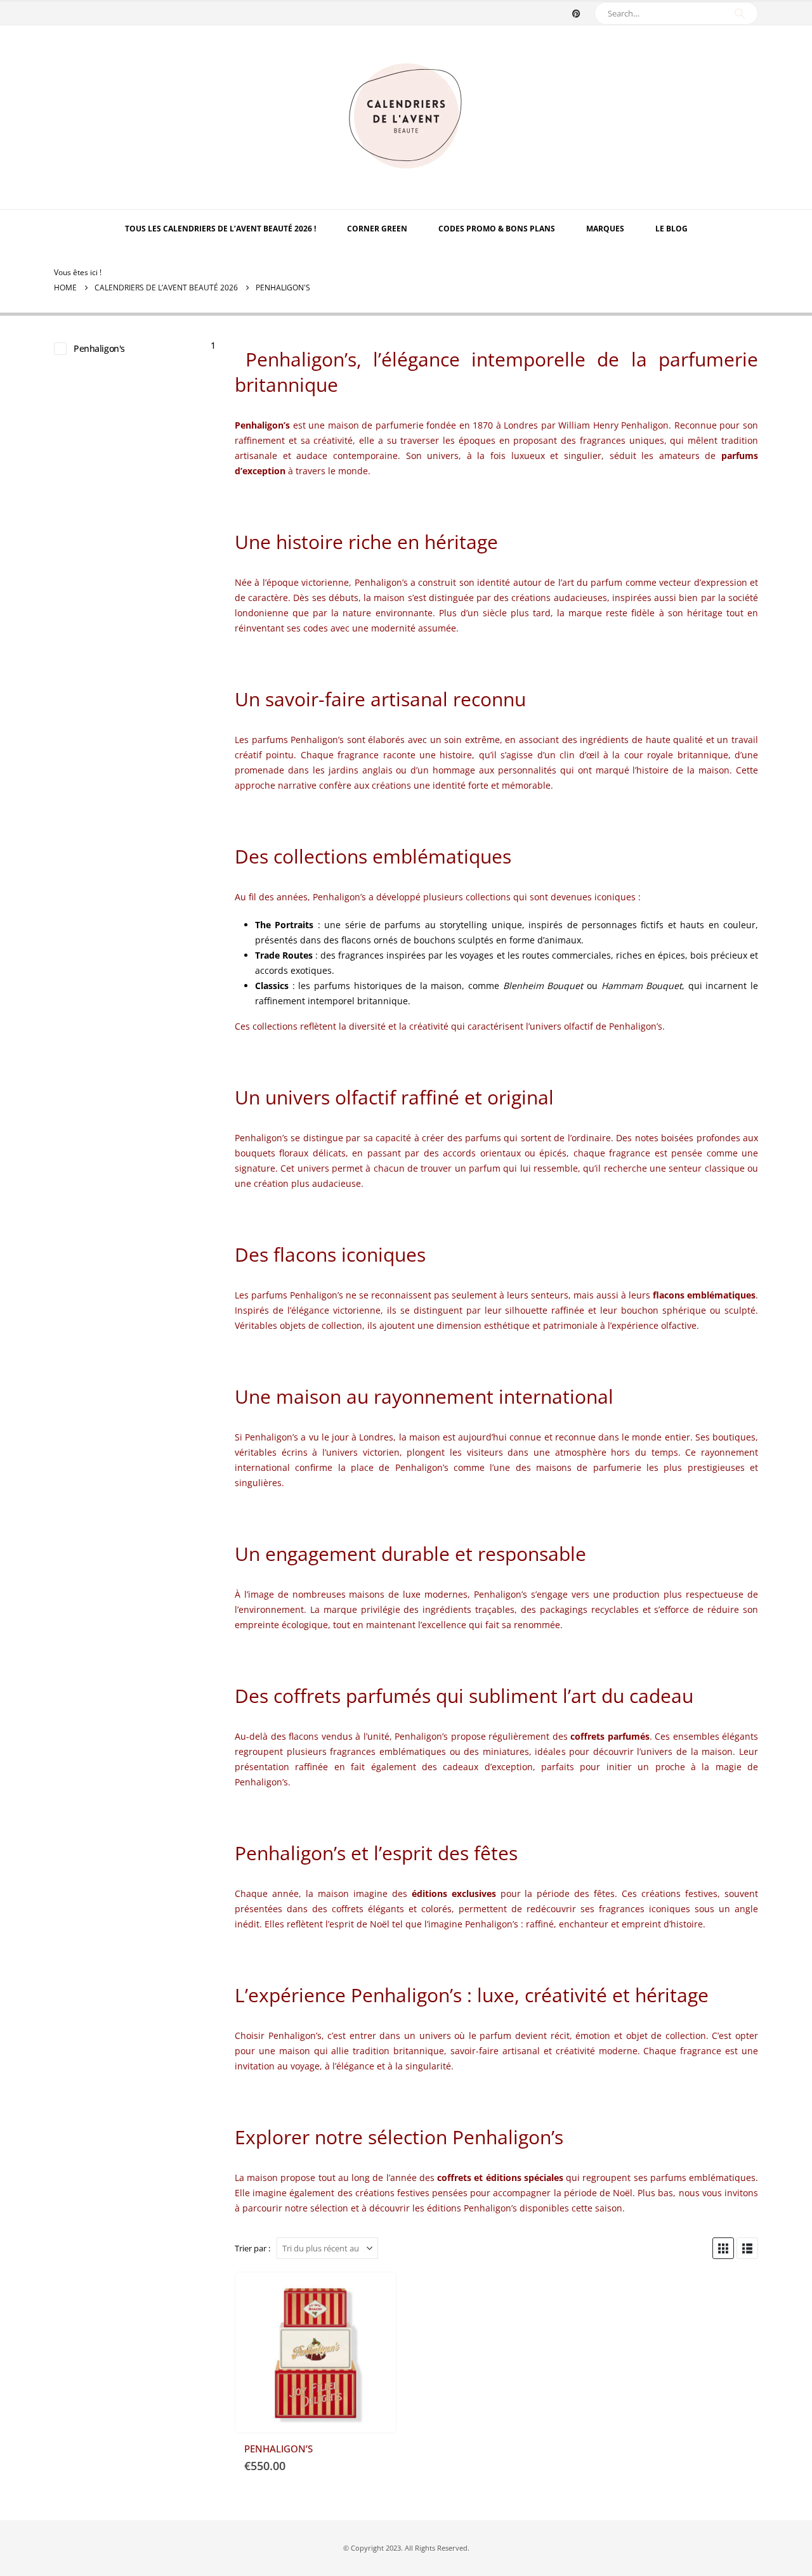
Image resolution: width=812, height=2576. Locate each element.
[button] (723, 2248)
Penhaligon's (99, 348)
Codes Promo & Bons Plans (497, 229)
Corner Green (377, 229)
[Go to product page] (316, 2353)
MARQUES (605, 229)
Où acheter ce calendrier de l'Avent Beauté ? (375, 2293)
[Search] (740, 13)
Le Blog (671, 229)
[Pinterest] (576, 13)
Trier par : (252, 2248)
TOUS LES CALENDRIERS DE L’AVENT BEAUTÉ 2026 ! (220, 229)
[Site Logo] (406, 117)
